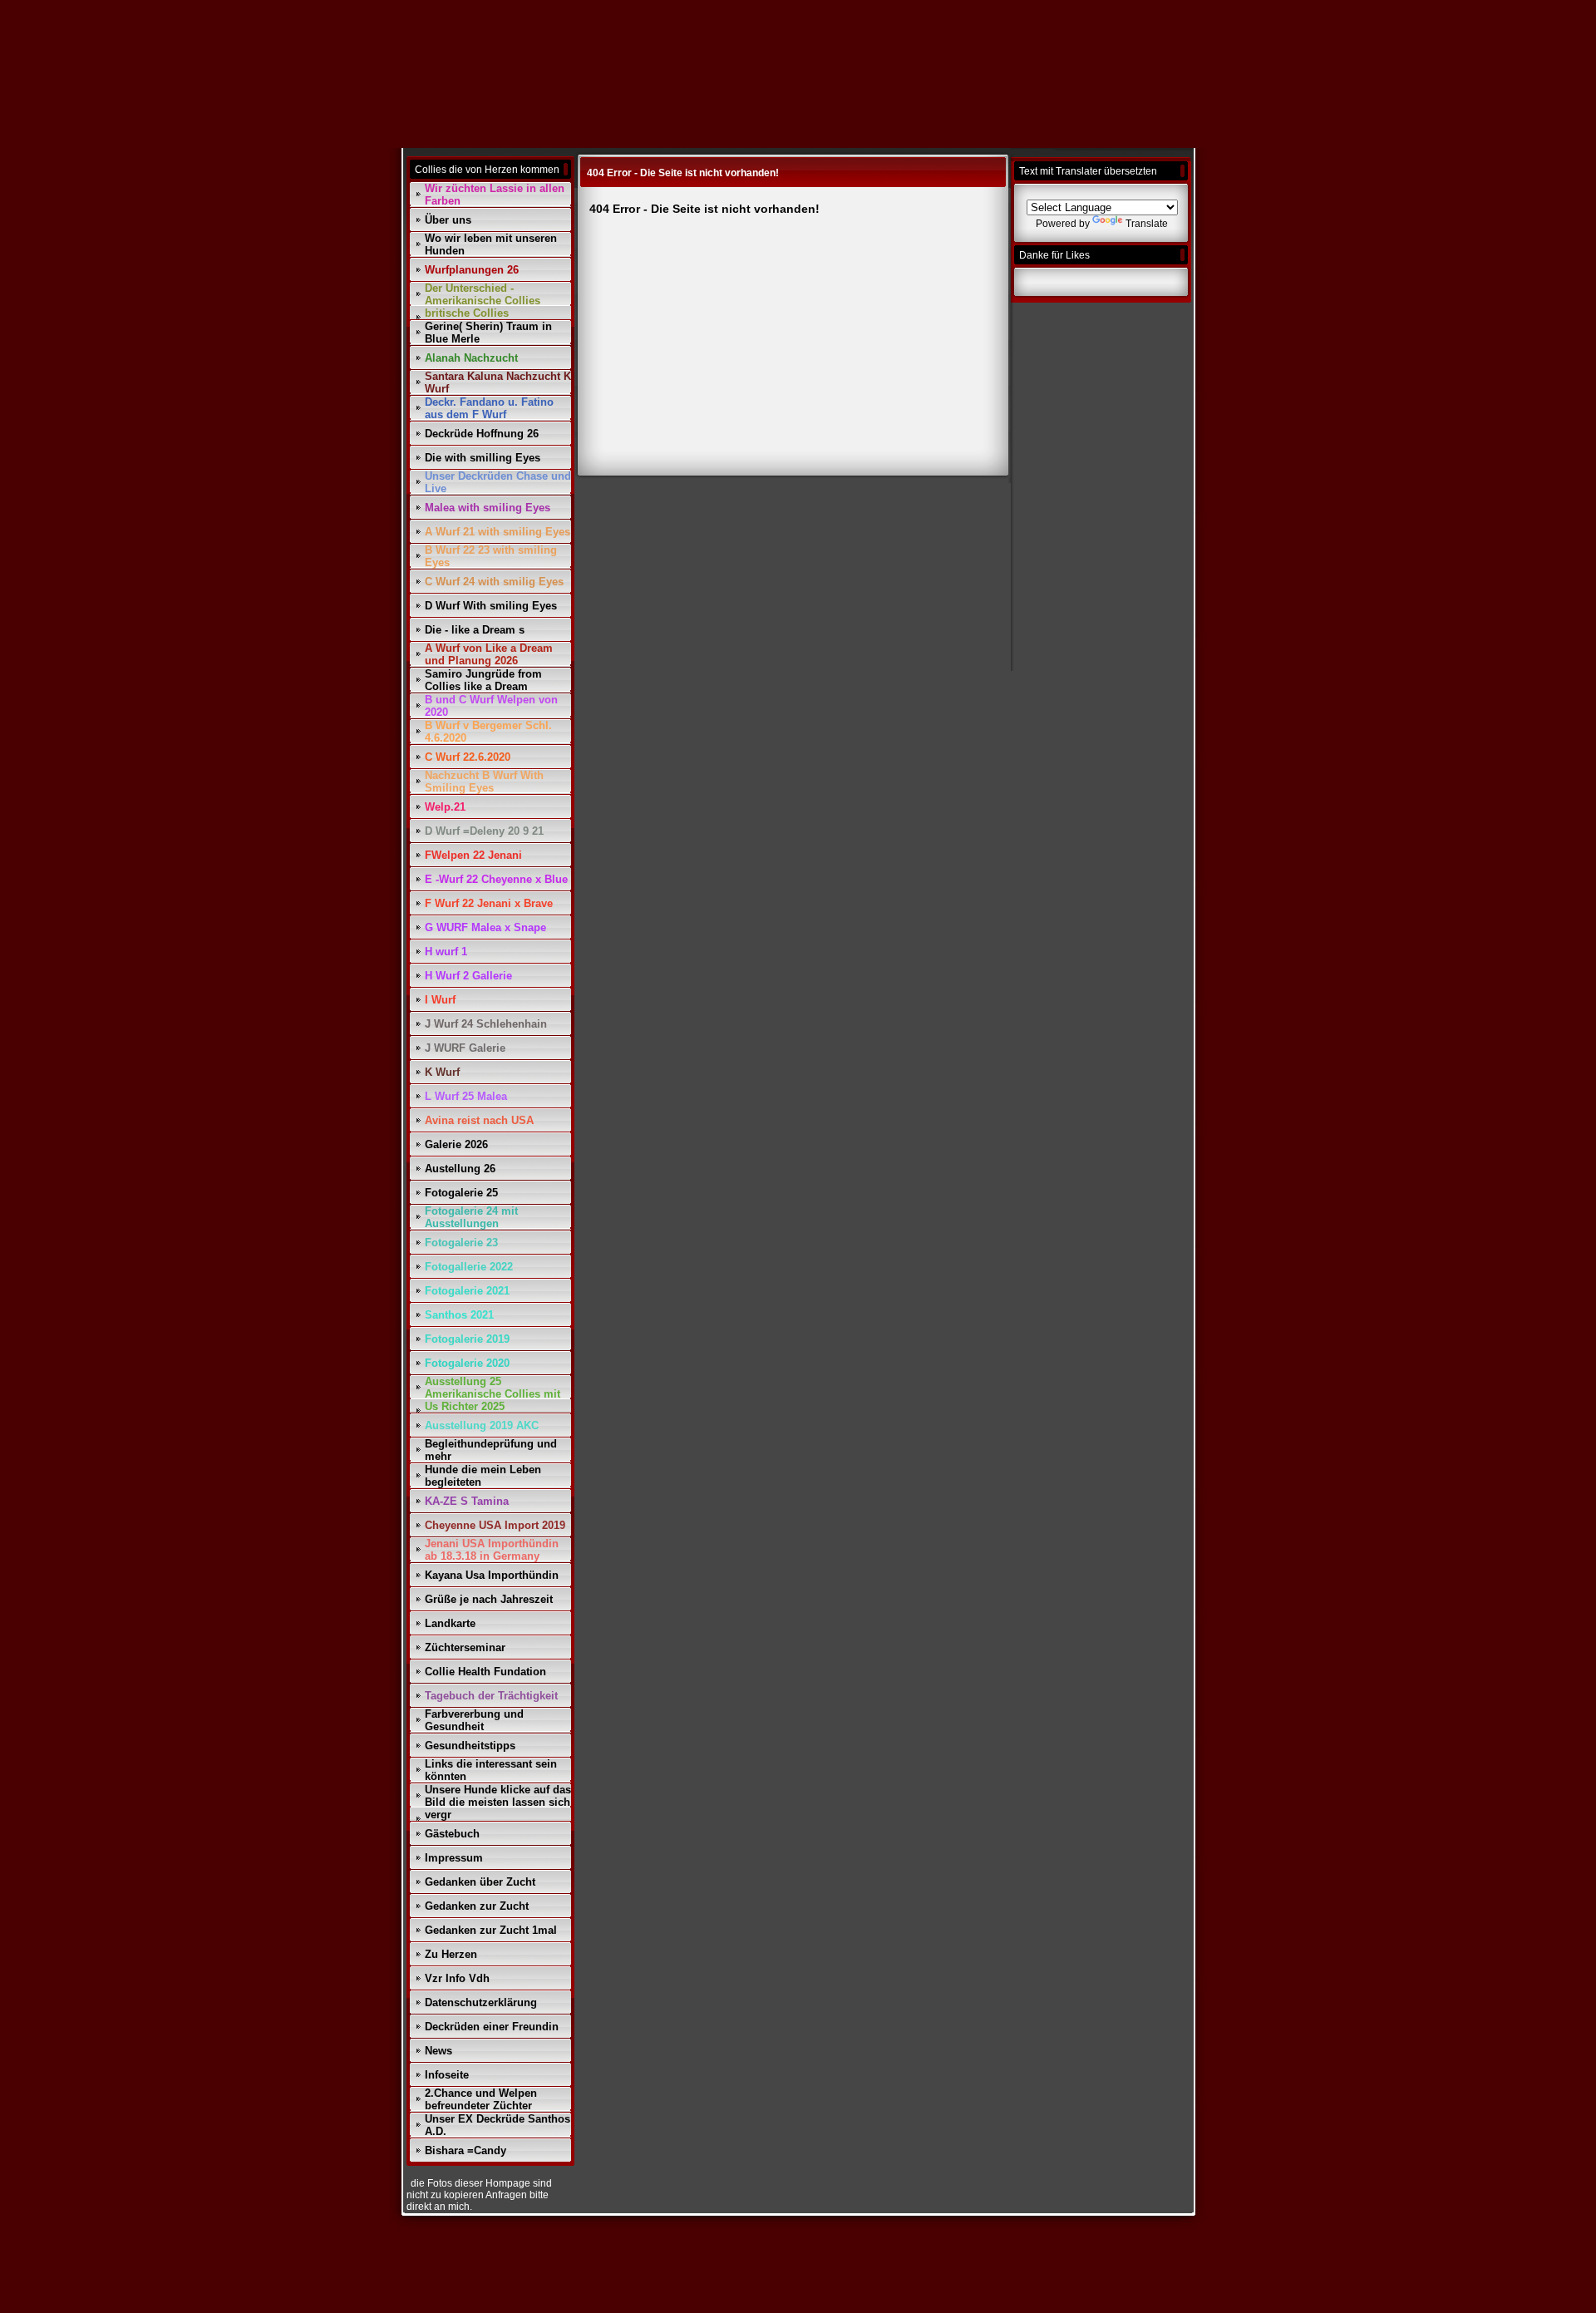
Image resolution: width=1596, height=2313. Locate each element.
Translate (1147, 224)
